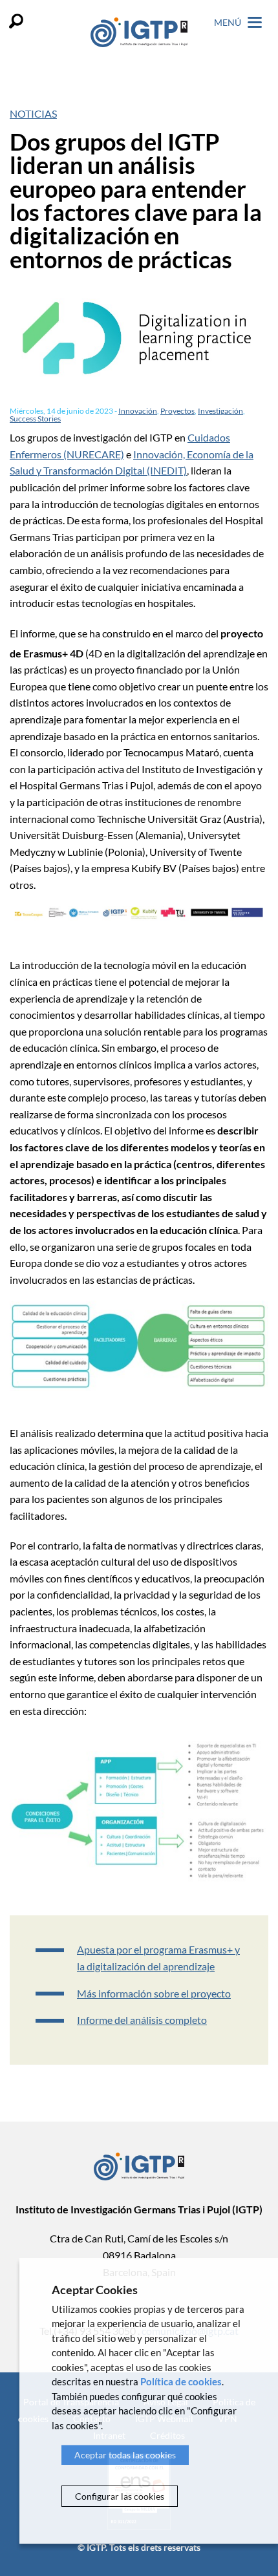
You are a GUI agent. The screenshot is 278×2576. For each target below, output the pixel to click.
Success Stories (35, 419)
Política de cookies (181, 2381)
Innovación (138, 411)
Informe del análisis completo (142, 2020)
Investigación (220, 411)
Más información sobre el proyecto (154, 1993)
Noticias (33, 113)
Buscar (16, 21)
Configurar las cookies (120, 2496)
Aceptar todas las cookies (125, 2455)
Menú (229, 22)
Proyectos (177, 411)
